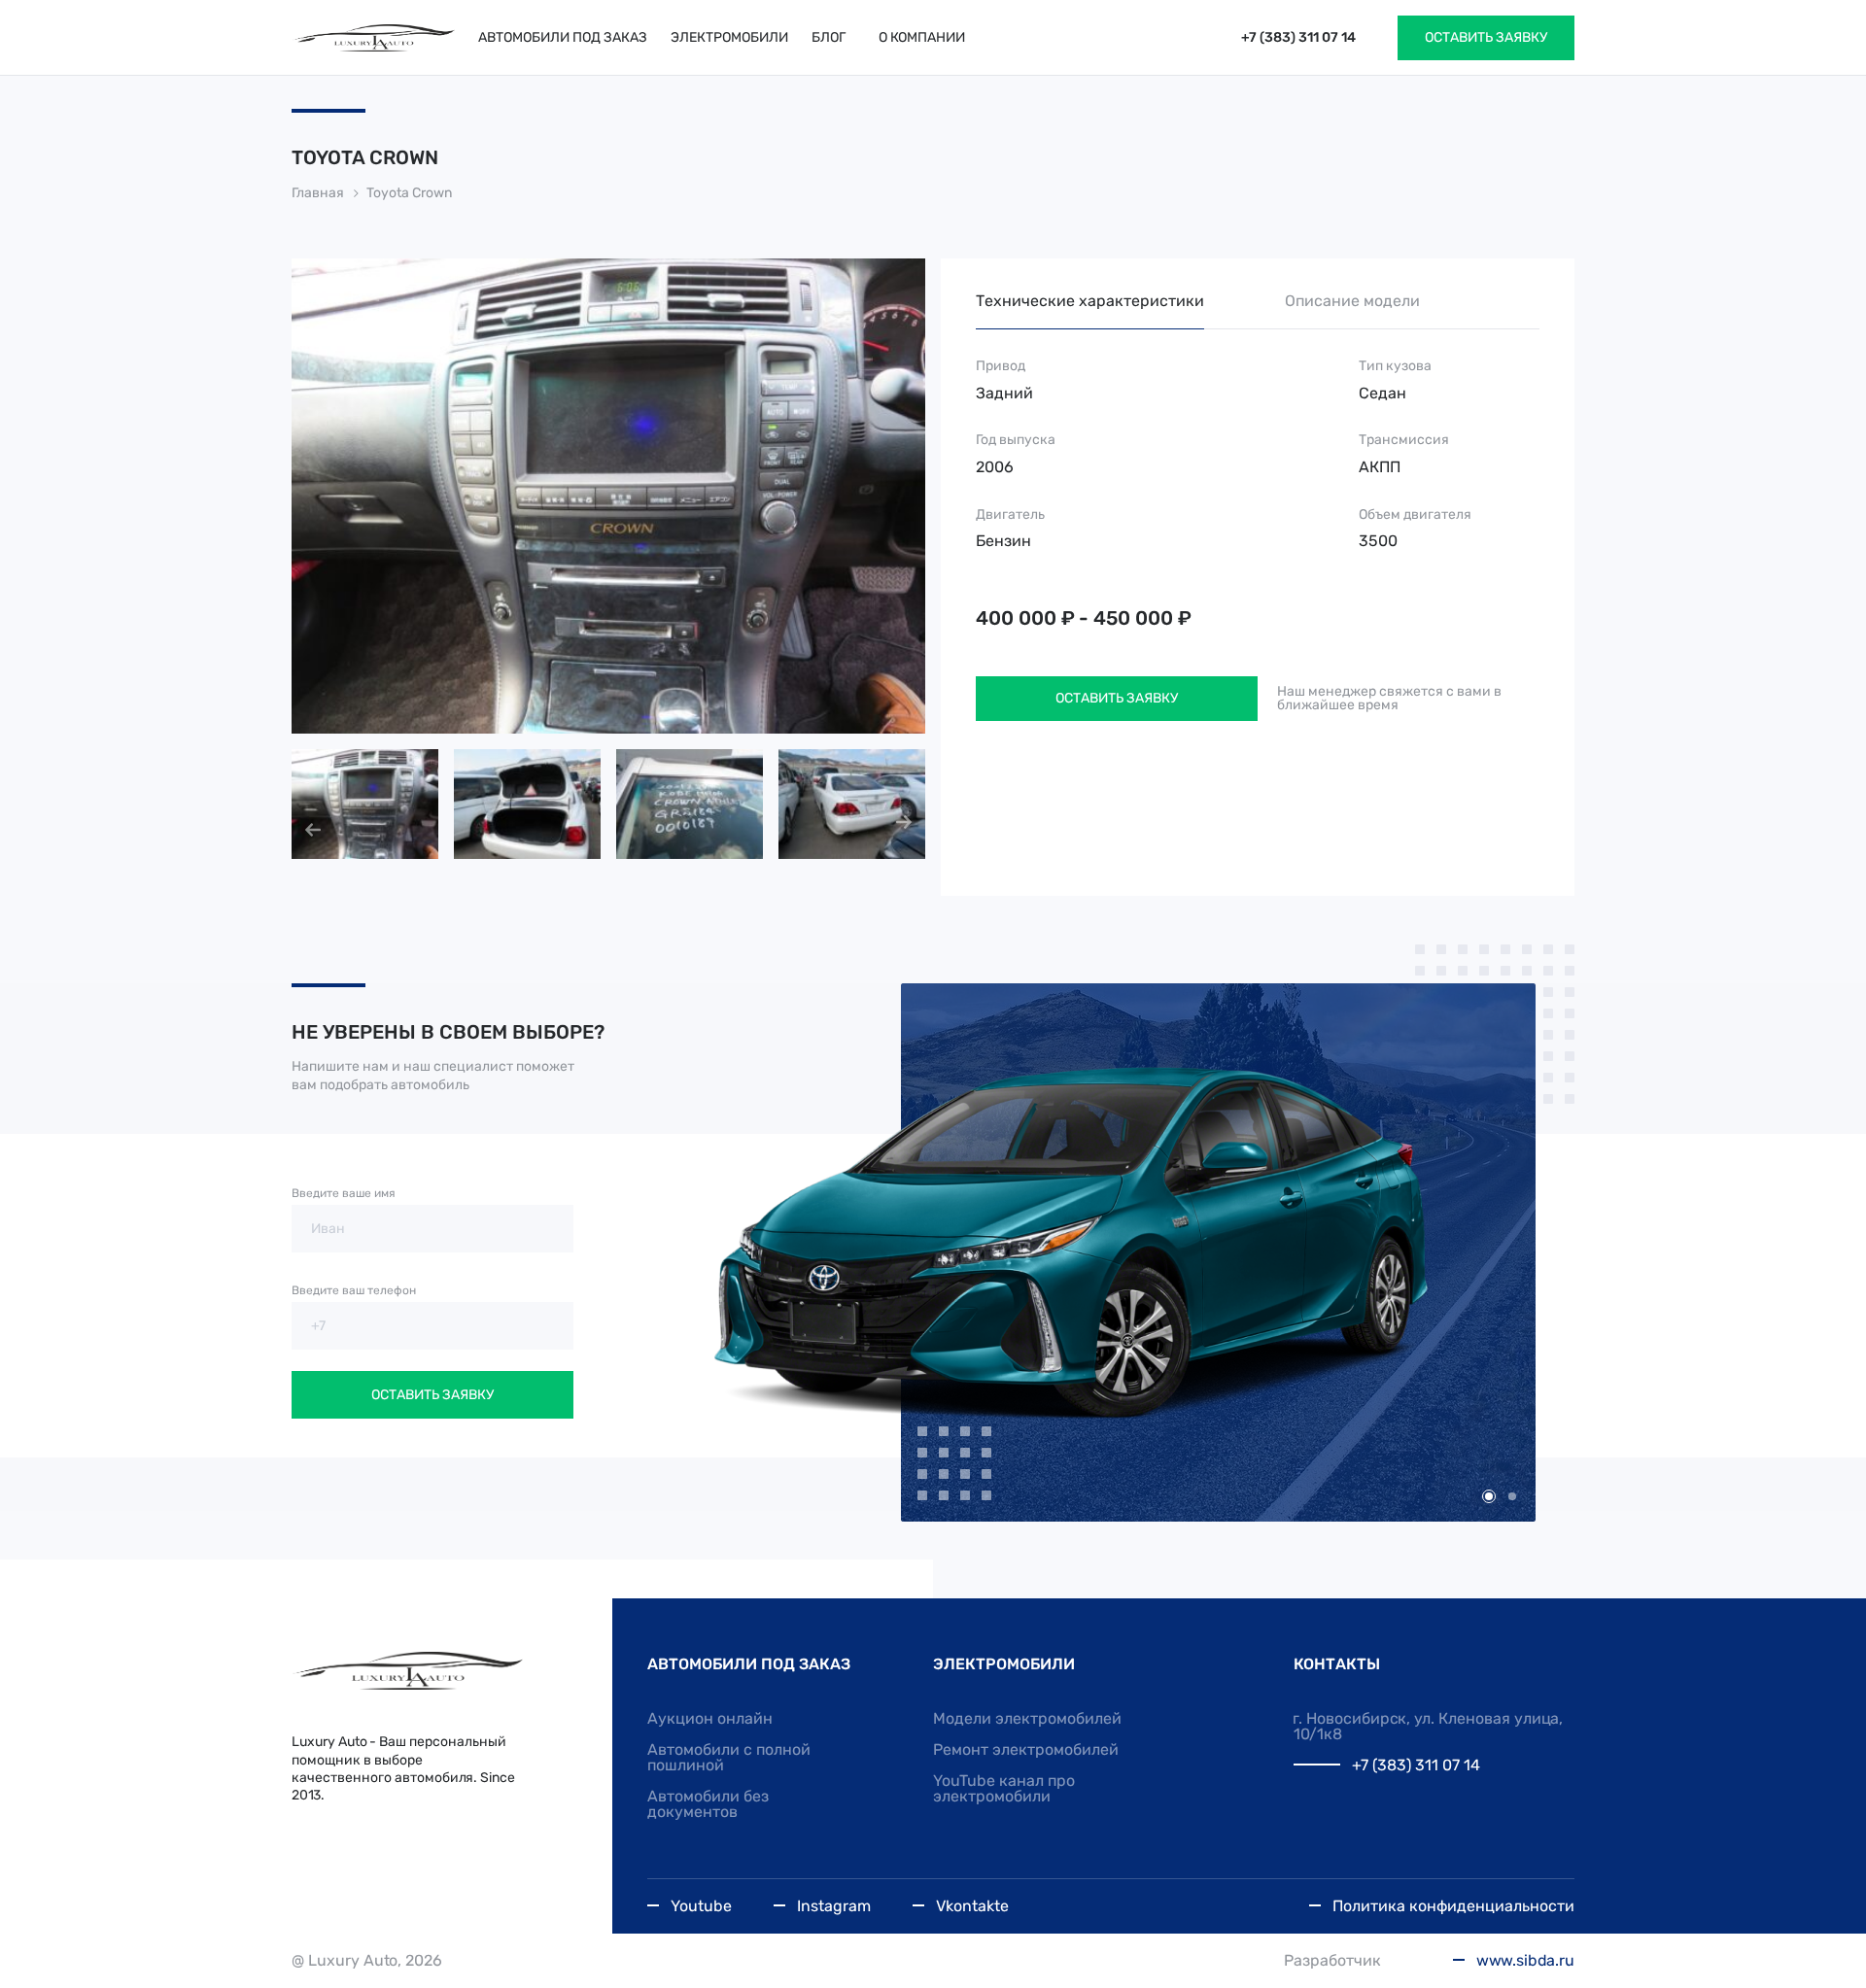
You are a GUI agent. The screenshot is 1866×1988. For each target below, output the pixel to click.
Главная (318, 193)
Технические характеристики (1090, 301)
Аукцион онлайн (710, 1718)
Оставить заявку (1117, 698)
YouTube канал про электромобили (1004, 1788)
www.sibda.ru (1525, 1960)
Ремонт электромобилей (1026, 1749)
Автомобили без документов (708, 1804)
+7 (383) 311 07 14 (1298, 37)
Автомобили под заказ (563, 37)
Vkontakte (972, 1906)
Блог (829, 38)
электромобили (729, 37)
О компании (922, 37)
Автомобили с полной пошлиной (729, 1757)
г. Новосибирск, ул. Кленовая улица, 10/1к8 (1428, 1726)
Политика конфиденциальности (1453, 1906)
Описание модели (1352, 301)
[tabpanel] (1136, 1254)
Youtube (701, 1906)
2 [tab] (1512, 1496)
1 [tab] (1489, 1496)
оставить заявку (1486, 37)
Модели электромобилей (1027, 1718)
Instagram (834, 1906)
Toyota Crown (409, 193)
